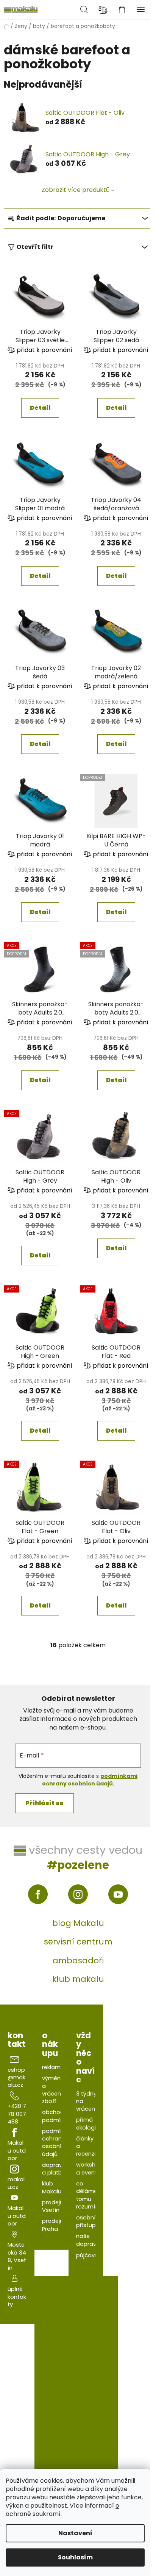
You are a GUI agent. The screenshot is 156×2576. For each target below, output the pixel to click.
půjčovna (89, 2255)
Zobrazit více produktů (76, 190)
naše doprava (88, 2240)
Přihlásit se (44, 1803)
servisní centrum (78, 1942)
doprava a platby (54, 2169)
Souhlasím (75, 2557)
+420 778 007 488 (17, 2114)
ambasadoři (78, 1961)
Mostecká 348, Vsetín (17, 2256)
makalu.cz (16, 2183)
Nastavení (75, 2533)
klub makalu (78, 1979)
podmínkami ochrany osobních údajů (90, 1780)
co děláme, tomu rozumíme (90, 2195)
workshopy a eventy (91, 2168)
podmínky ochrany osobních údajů (56, 2143)
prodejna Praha (55, 2225)
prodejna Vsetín (55, 2206)
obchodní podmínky (56, 2116)
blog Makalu (78, 1923)
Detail (40, 408)
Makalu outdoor (17, 2151)
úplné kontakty (17, 2297)
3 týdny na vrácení (86, 2101)
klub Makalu (52, 2187)
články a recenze (87, 2146)
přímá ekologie (88, 2124)
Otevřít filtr (35, 247)
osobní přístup (86, 2221)
